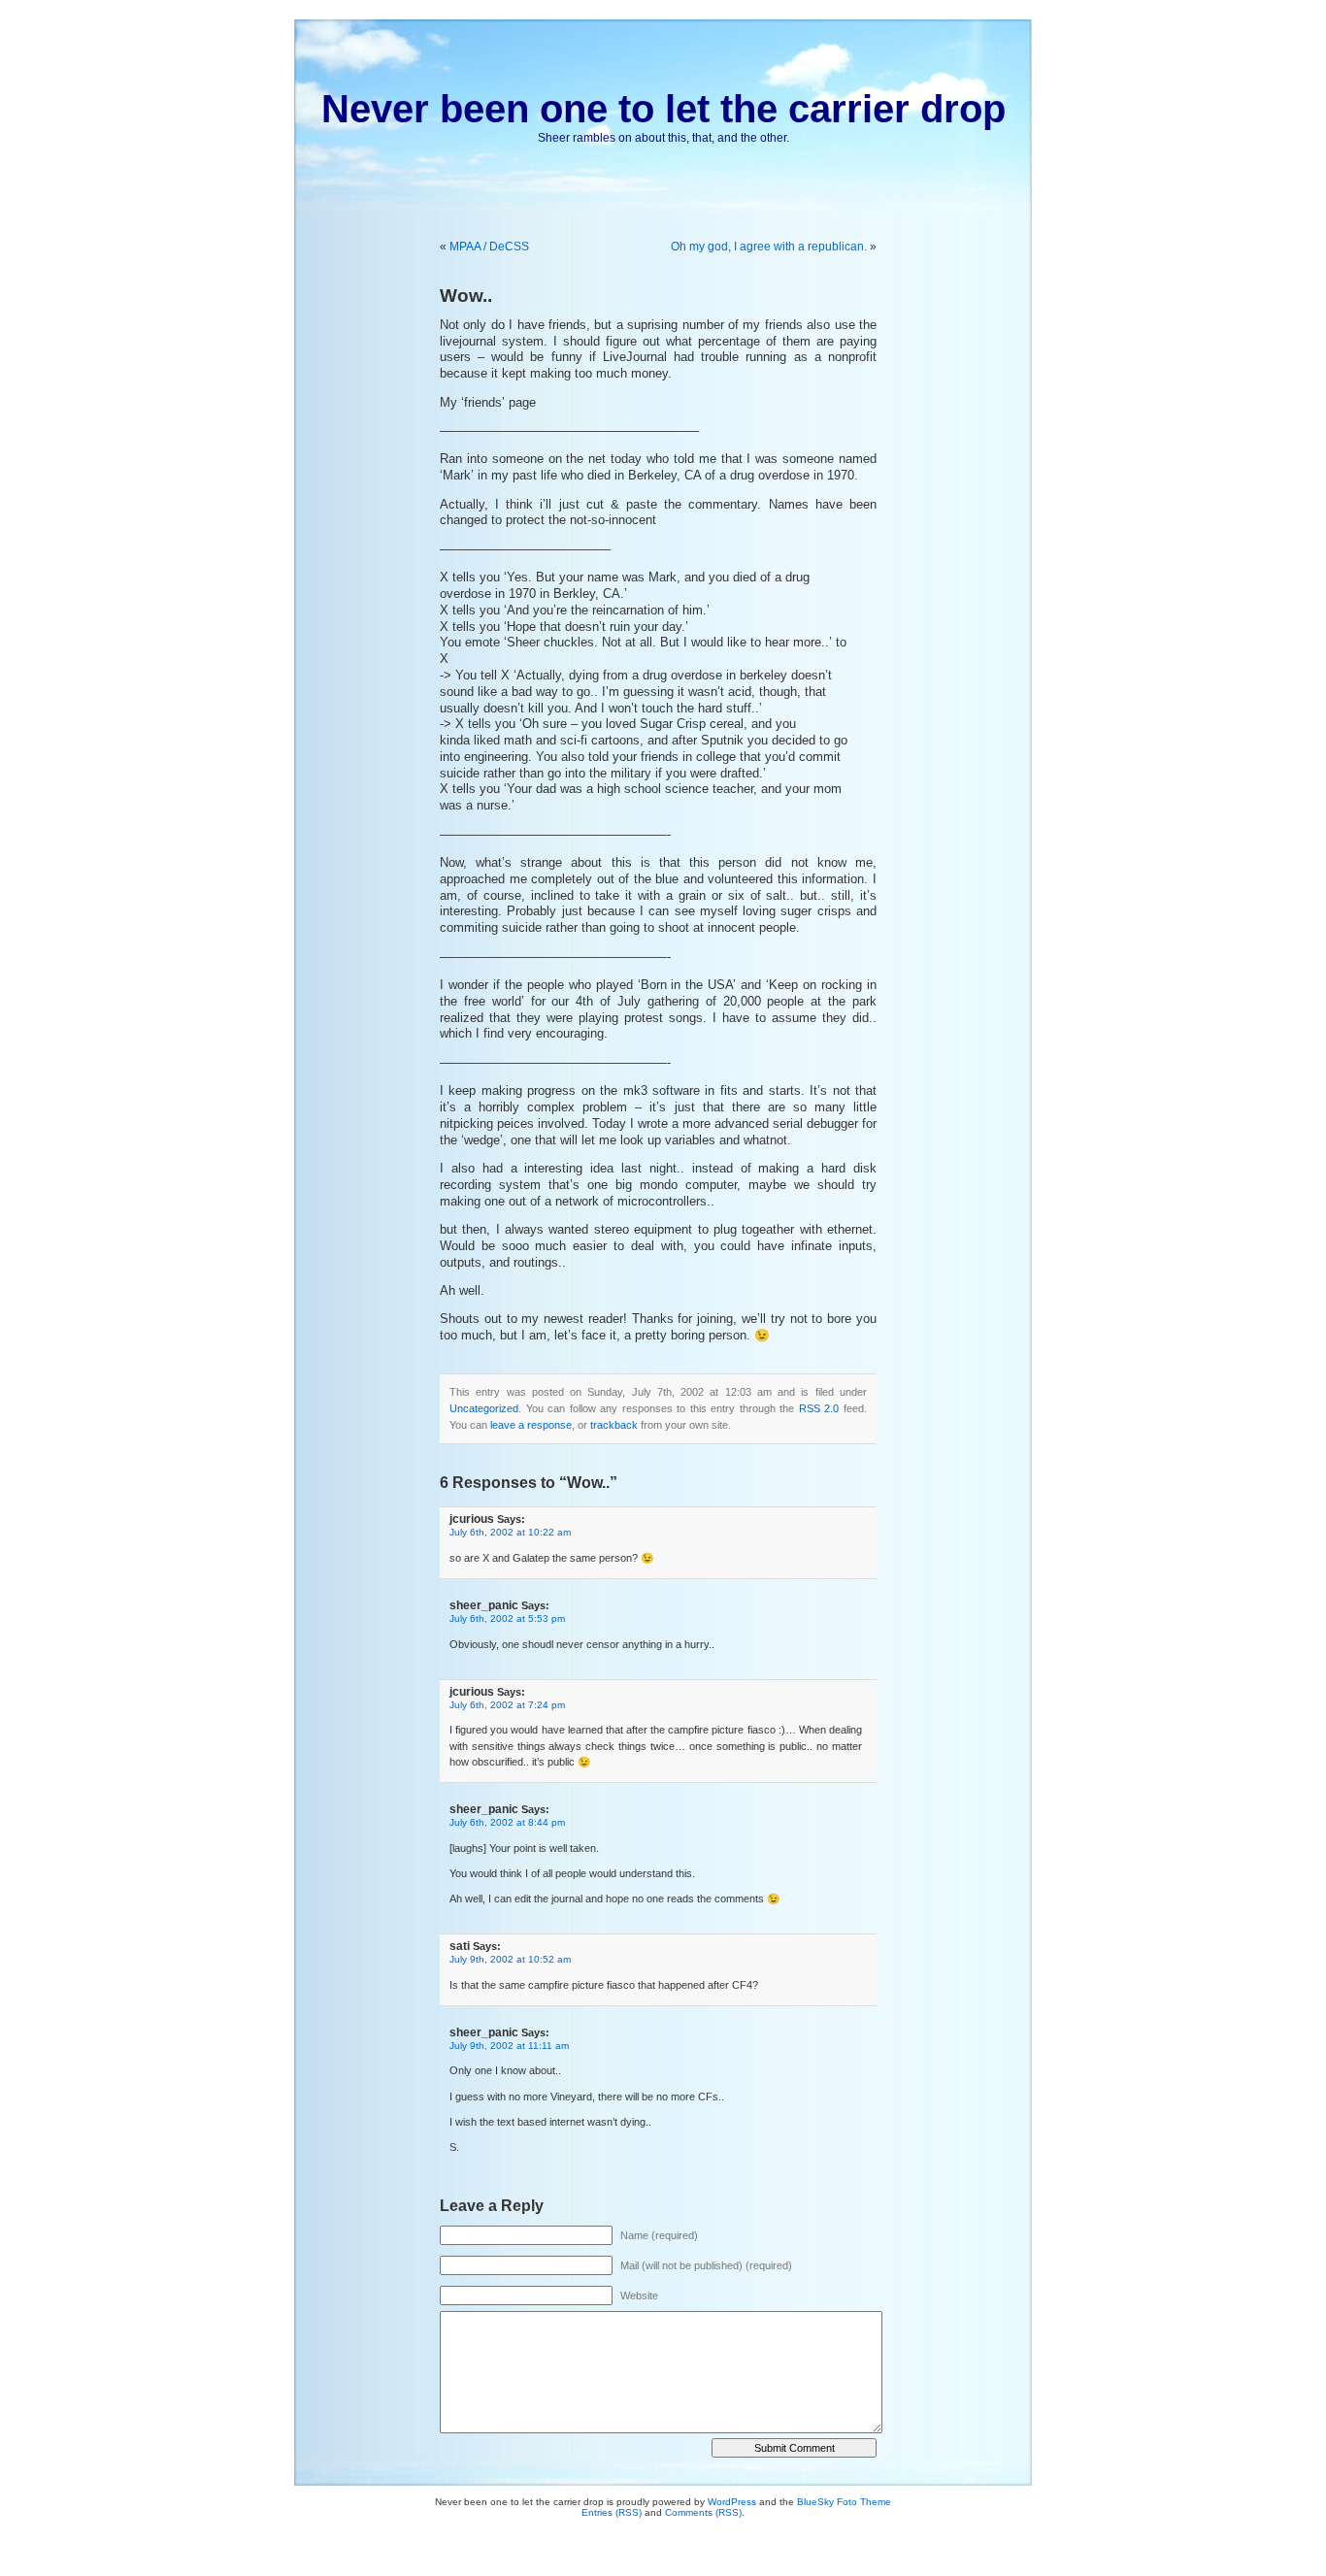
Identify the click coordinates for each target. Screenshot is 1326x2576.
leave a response (531, 1425)
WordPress (732, 2502)
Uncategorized (484, 1408)
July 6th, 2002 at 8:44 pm (507, 1822)
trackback (614, 1425)
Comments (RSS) (703, 2512)
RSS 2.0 (819, 1408)
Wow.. (466, 296)
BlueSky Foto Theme (844, 2502)
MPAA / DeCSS (489, 247)
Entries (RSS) (612, 2512)
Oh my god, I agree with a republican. (769, 247)
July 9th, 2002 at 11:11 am (509, 2046)
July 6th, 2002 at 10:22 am (510, 1532)
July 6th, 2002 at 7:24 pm (507, 1705)
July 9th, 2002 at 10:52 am (510, 1959)
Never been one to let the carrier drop (663, 109)
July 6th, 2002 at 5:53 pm (507, 1618)
